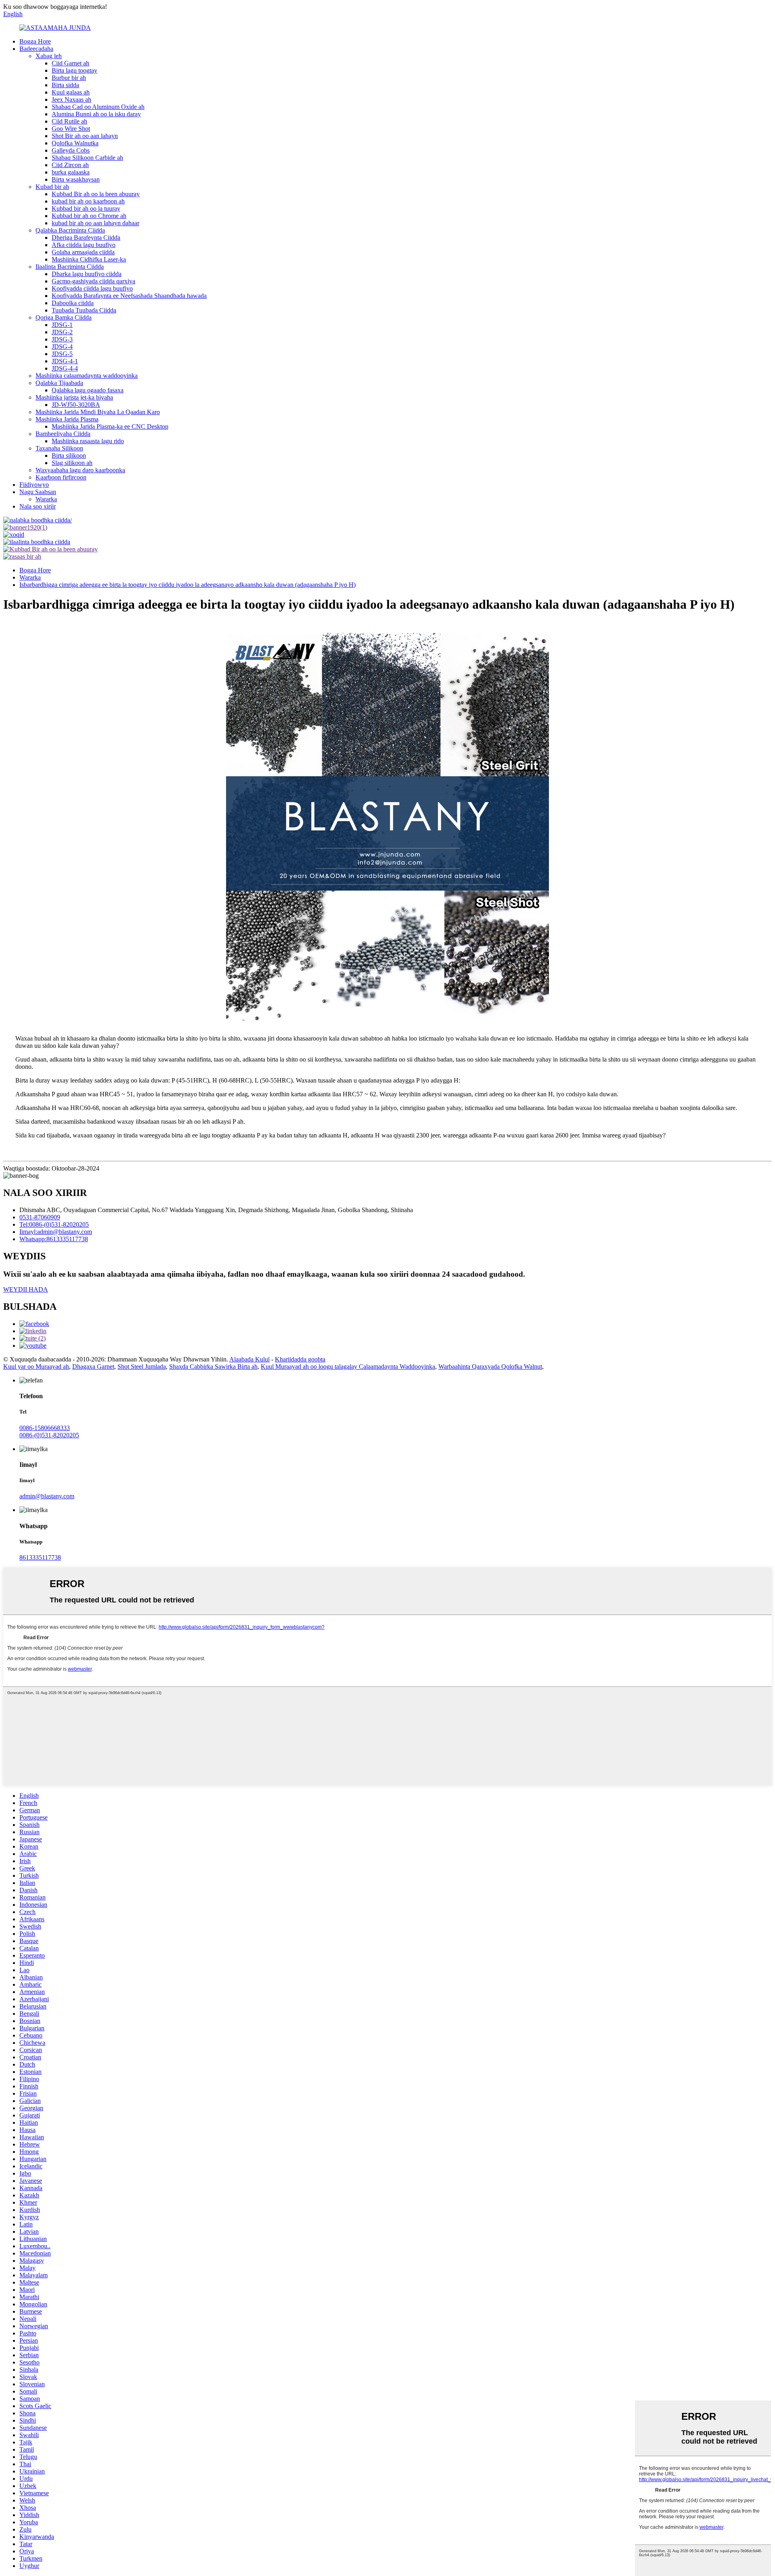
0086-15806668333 (45, 1428)
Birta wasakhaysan (76, 179)
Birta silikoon (69, 456)
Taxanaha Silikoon (59, 448)
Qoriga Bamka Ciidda (64, 317)
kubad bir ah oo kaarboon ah (88, 201)
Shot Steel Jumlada (142, 1367)
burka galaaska (71, 172)
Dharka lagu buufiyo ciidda (87, 274)
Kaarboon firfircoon (61, 477)
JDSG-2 (62, 332)
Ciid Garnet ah (70, 63)
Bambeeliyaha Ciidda (63, 434)
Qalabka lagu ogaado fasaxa (88, 390)
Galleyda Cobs (71, 150)
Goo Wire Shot (71, 129)
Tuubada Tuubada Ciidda (84, 310)
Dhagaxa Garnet (93, 1367)
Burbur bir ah (69, 78)
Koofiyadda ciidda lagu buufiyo (92, 288)
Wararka (46, 499)
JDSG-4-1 (65, 361)
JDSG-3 (62, 339)
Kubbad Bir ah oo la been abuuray (96, 194)
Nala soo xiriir (38, 506)
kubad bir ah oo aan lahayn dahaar (95, 223)
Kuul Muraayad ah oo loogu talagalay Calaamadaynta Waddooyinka (348, 1367)
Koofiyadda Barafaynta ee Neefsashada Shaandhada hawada (129, 296)
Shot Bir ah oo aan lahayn (85, 136)
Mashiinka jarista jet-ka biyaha (74, 397)
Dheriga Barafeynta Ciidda (86, 238)
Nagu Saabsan (38, 492)
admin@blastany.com (47, 1496)
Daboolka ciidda (73, 303)
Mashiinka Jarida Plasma (67, 419)
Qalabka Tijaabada (59, 383)
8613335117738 (40, 1557)
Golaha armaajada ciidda (83, 252)
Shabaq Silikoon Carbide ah (87, 158)
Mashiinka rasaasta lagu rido (88, 441)
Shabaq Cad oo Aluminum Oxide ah (98, 107)
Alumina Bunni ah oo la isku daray (96, 114)
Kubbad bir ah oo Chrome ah (89, 216)
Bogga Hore (35, 41)
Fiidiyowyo (34, 485)
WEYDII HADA (26, 1289)
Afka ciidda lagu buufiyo (84, 245)
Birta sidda (65, 85)
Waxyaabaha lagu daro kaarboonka (80, 470)
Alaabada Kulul (249, 1359)
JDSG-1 (62, 325)
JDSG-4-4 (65, 368)
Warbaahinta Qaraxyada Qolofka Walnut (490, 1367)
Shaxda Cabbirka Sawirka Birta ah (213, 1367)
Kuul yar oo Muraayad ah (36, 1367)
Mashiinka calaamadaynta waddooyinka (87, 376)
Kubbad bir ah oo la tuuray (86, 208)
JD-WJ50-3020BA (76, 405)
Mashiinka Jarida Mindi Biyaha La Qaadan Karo (98, 412)
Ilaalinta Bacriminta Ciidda (70, 267)
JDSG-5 (62, 354)
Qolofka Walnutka (75, 143)
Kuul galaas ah (71, 92)
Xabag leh (49, 56)
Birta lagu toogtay (74, 70)
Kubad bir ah (52, 187)
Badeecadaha (36, 49)
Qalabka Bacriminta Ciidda (70, 230)
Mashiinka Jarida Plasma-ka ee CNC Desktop (110, 426)
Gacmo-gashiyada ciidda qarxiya (93, 281)
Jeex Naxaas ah (71, 99)
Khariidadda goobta (300, 1359)
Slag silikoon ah (72, 463)
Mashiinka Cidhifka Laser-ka (89, 259)
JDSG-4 (62, 347)
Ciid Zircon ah (70, 165)
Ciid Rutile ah (69, 121)
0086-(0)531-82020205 (49, 1435)
